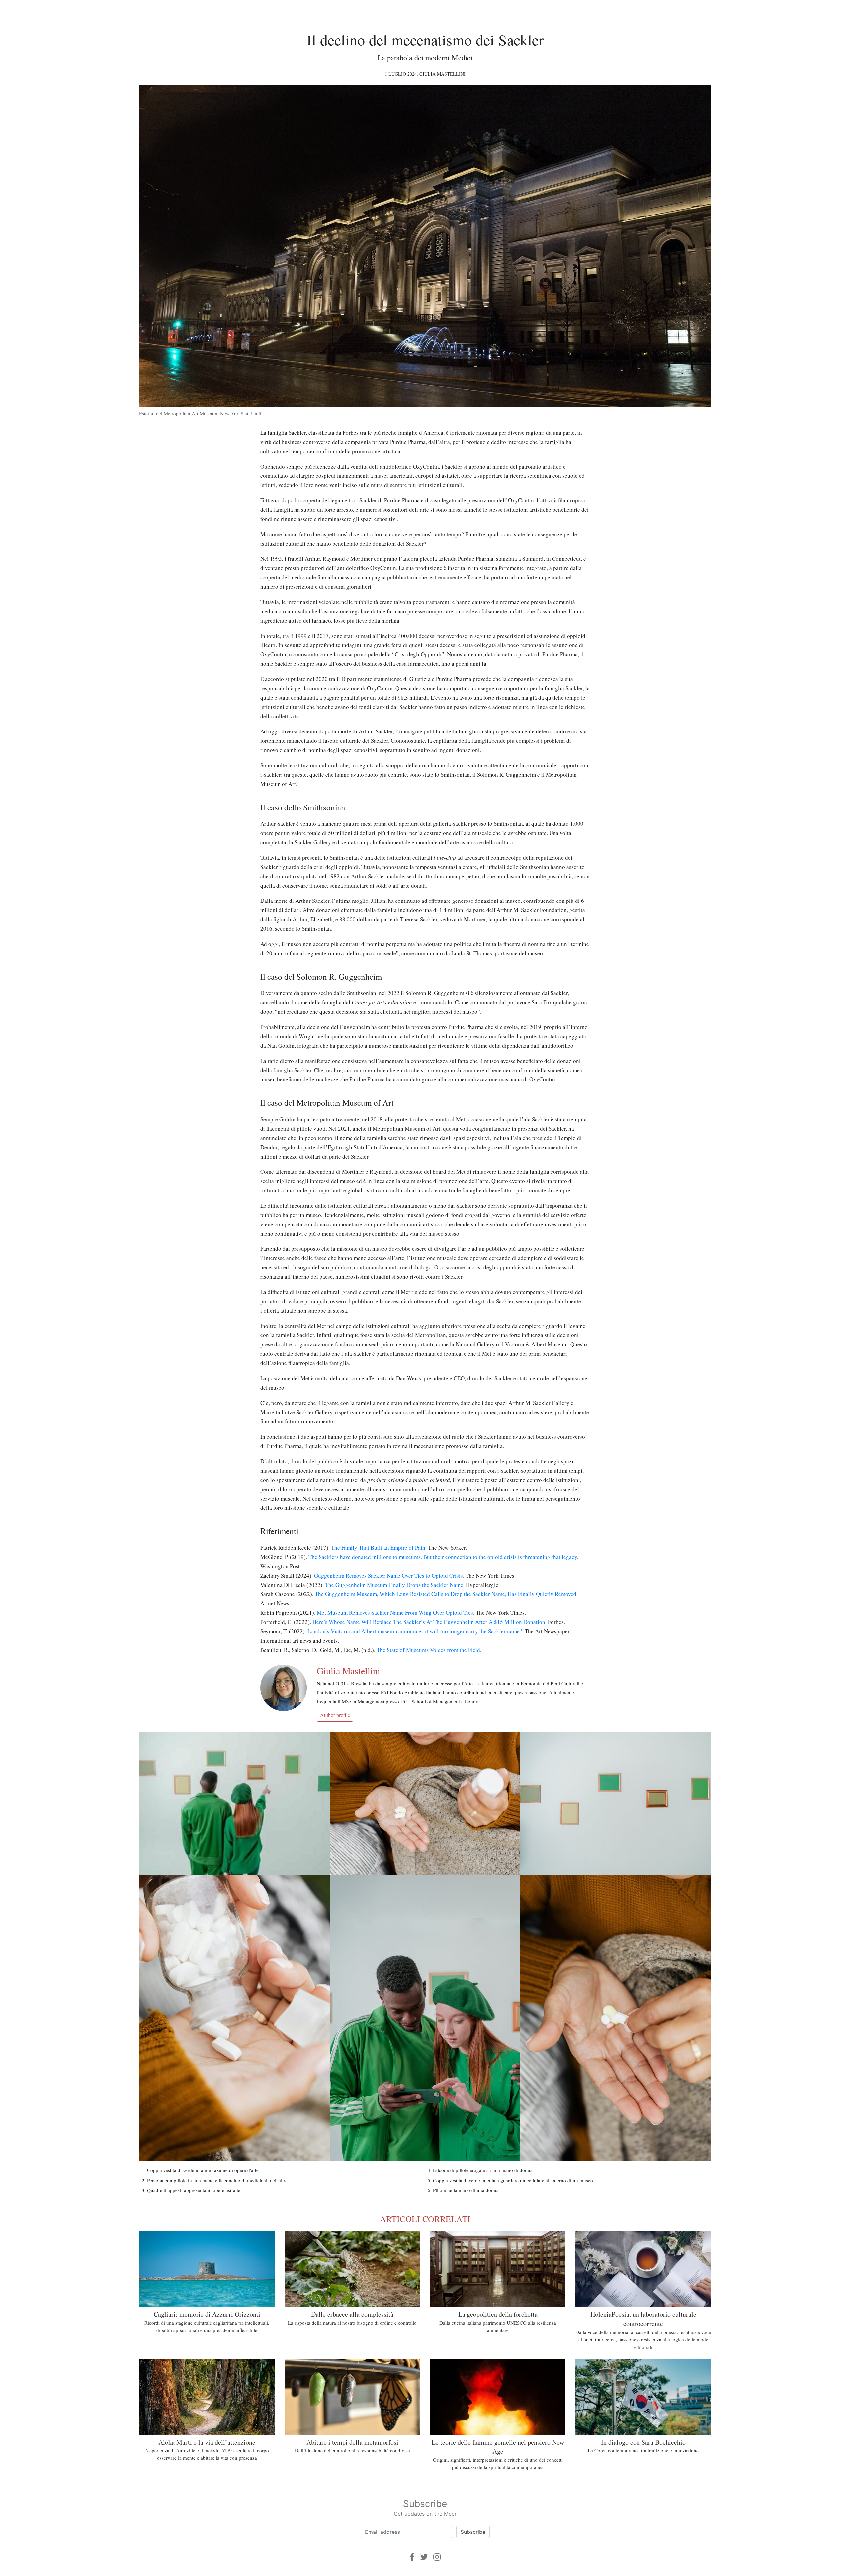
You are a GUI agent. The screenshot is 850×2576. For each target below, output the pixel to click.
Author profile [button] (335, 1715)
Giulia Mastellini (442, 74)
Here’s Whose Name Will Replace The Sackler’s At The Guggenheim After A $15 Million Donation (429, 1622)
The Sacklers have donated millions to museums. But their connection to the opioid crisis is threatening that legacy (443, 1557)
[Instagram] (437, 2557)
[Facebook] (412, 2557)
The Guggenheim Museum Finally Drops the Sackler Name (394, 1585)
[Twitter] (424, 2557)
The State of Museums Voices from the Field (428, 1650)
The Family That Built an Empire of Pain (378, 1547)
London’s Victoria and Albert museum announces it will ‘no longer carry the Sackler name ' (415, 1631)
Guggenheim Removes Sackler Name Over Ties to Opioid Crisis (388, 1575)
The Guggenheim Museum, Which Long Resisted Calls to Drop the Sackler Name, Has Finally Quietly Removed (446, 1594)
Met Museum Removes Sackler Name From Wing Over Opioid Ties (395, 1613)
